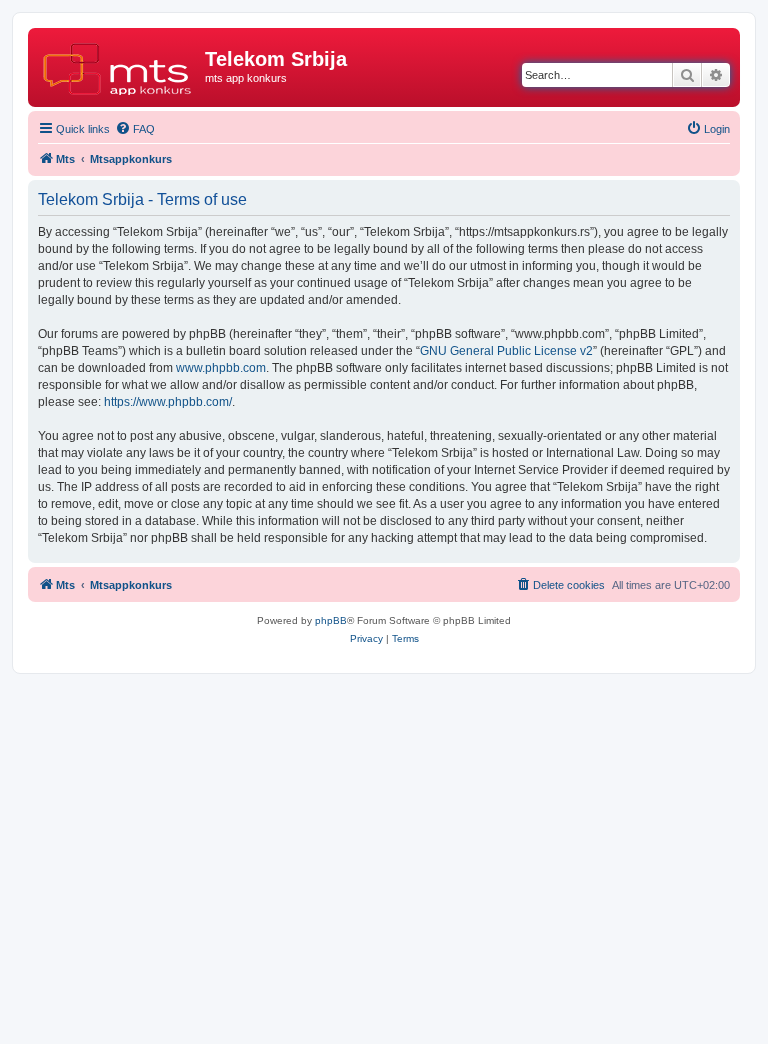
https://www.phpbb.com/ (168, 402)
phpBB (331, 620)
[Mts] (119, 65)
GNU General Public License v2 (506, 351)
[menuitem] (135, 129)
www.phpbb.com (221, 368)
